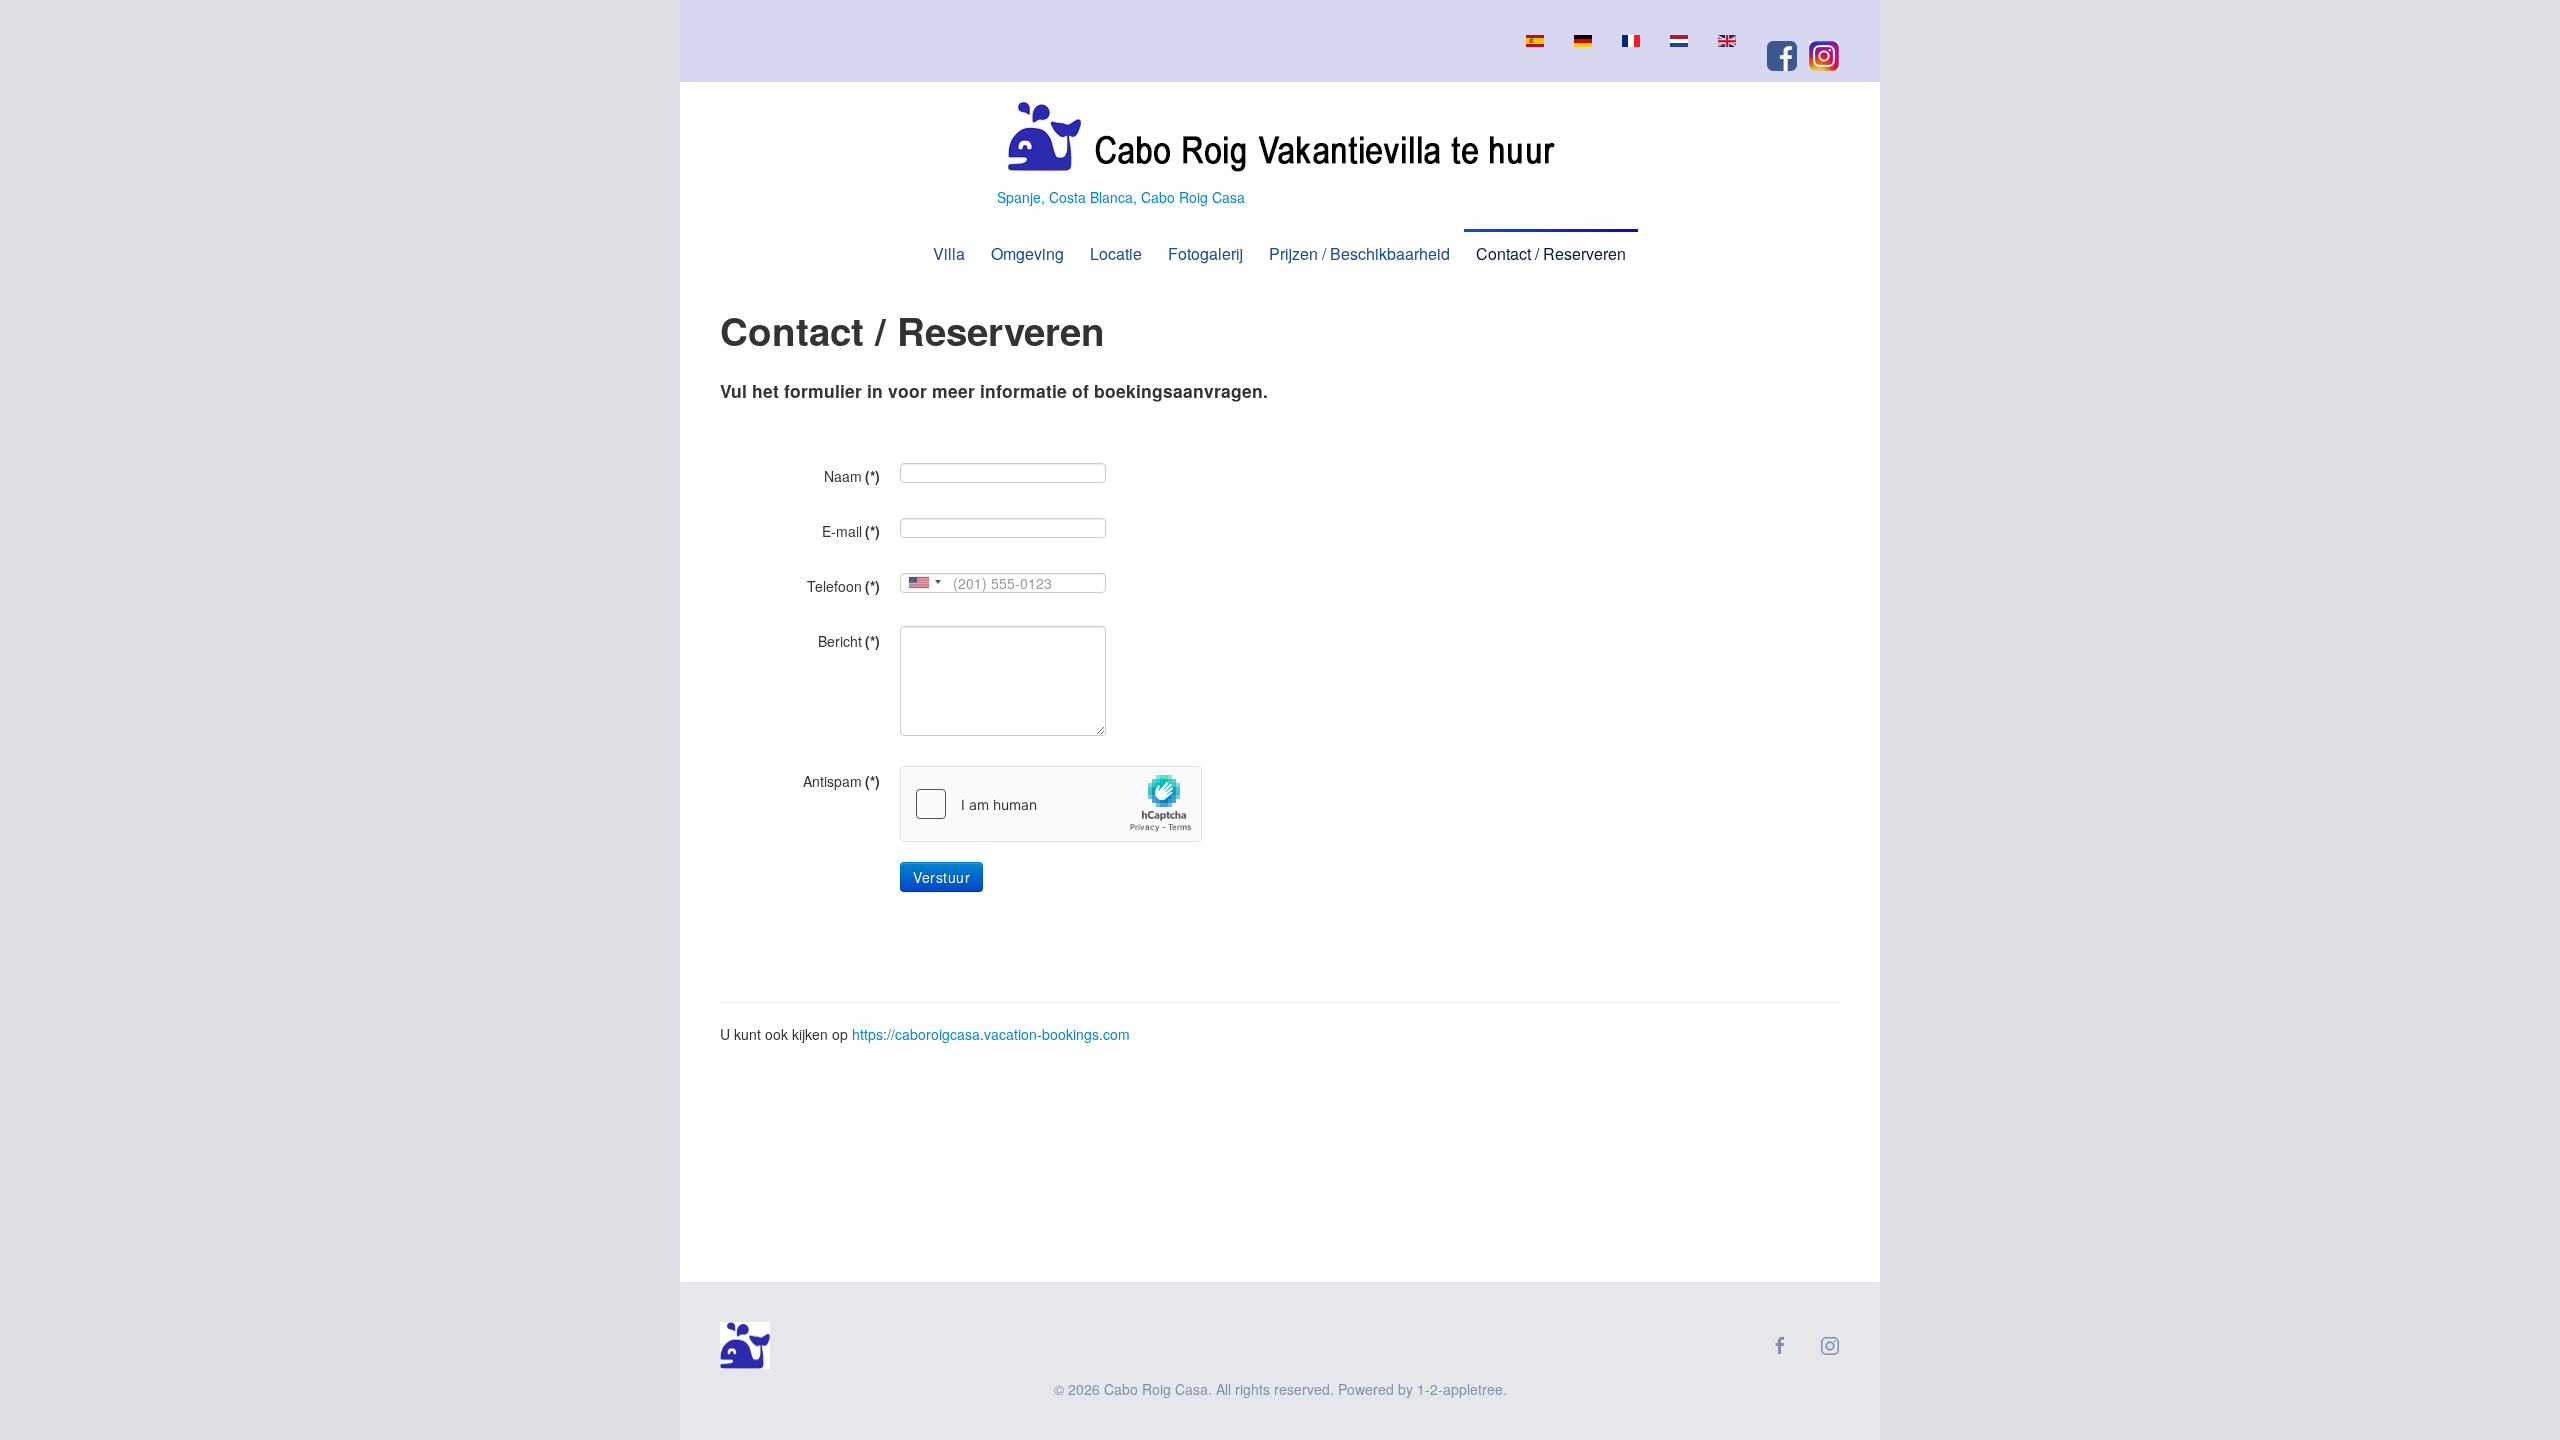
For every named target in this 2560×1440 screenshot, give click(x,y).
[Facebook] (1787, 54)
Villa (949, 253)
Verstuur (941, 877)
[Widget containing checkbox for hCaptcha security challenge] (1051, 804)
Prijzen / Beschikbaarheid (1359, 253)
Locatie (1116, 253)
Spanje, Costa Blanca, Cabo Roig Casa (1121, 197)
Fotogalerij (1205, 253)
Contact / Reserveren (1551, 253)
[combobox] (924, 582)
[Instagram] (1824, 54)
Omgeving (1027, 253)
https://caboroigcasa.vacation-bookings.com (991, 1034)
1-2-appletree (1460, 1389)
